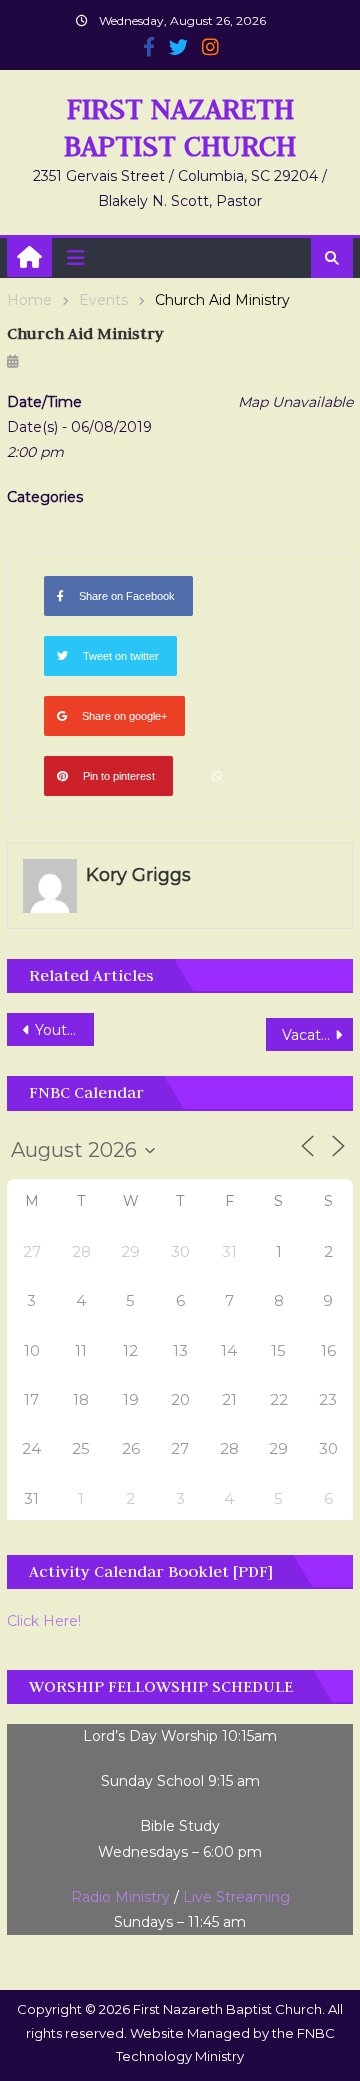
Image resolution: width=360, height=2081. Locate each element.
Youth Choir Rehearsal (64, 1030)
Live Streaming (236, 1897)
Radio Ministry (120, 1897)
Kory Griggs (138, 875)
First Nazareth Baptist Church (180, 127)
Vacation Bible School (317, 1035)
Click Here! (44, 1621)
